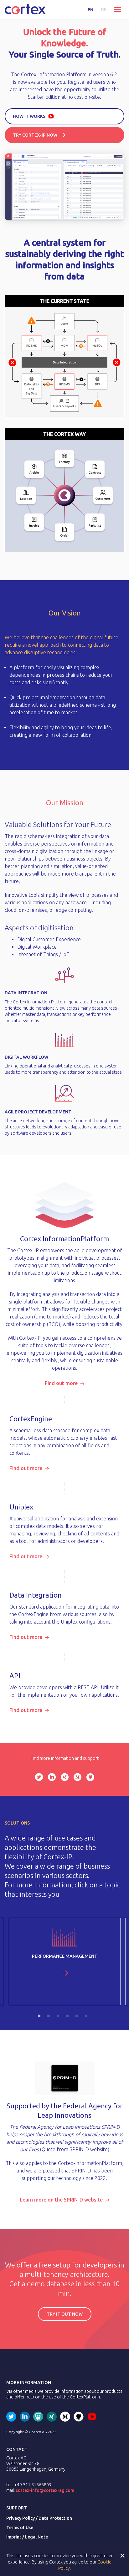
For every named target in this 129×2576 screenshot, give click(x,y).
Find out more (61, 1383)
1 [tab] (41, 2018)
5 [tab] (79, 2018)
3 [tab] (60, 2018)
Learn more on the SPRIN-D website (61, 2200)
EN (90, 10)
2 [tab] (50, 2018)
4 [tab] (69, 2018)
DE (104, 10)
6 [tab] (88, 2018)
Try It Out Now (65, 2314)
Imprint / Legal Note (27, 2537)
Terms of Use (20, 2528)
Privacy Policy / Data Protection (39, 2518)
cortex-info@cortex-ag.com (45, 2490)
